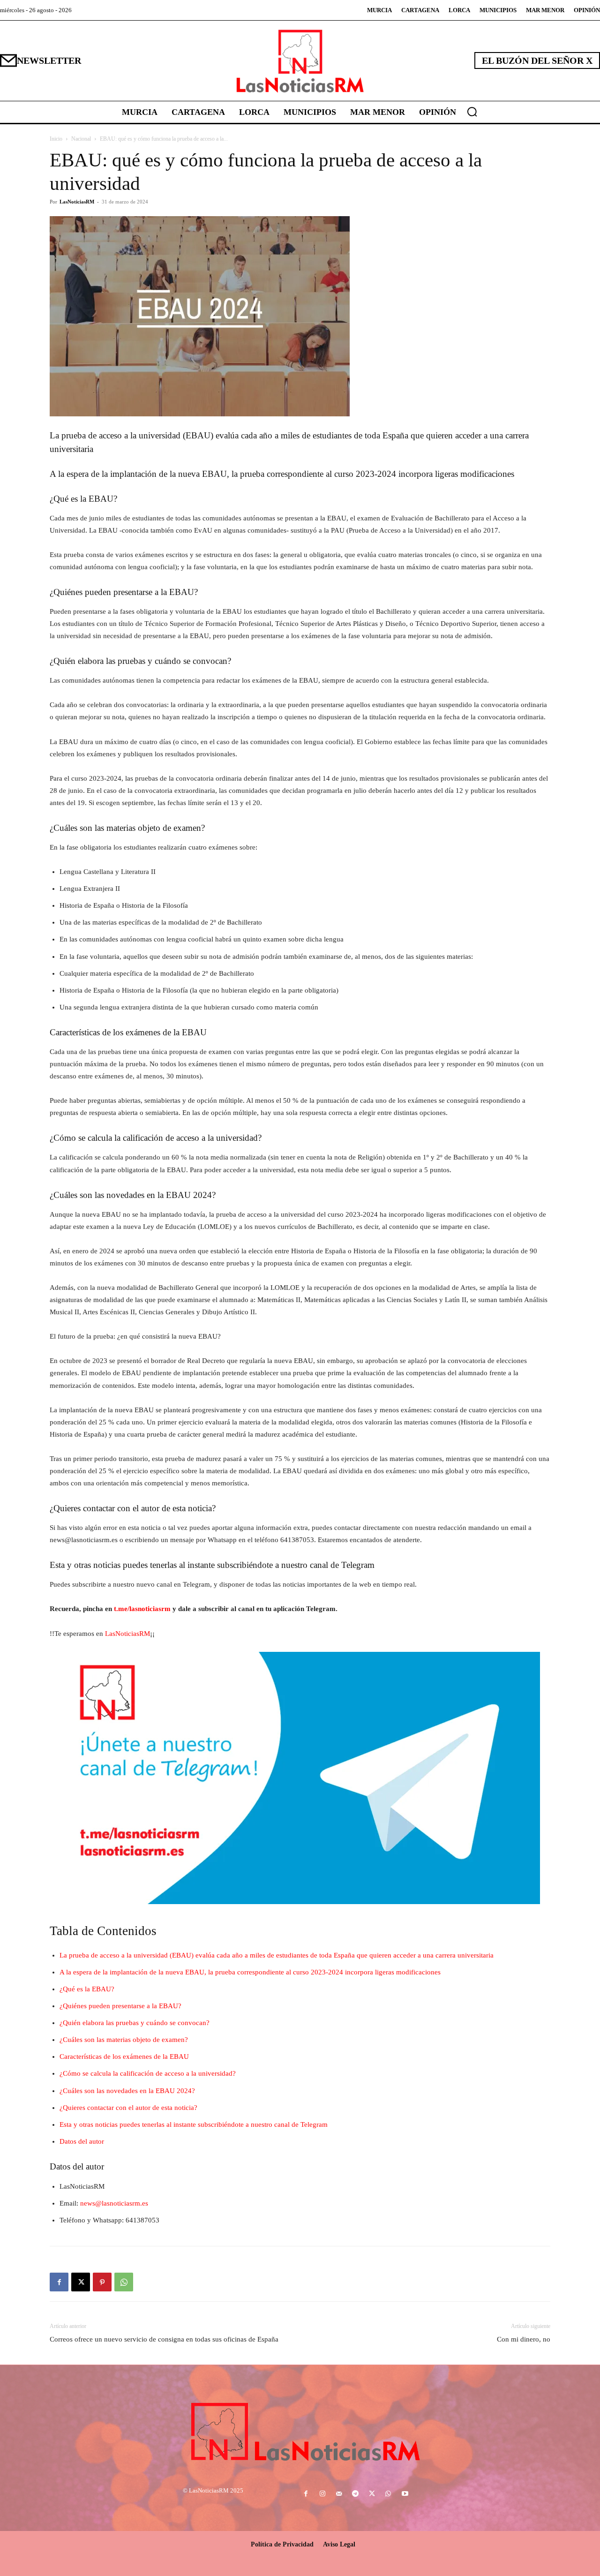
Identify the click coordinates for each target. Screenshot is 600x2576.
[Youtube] (405, 2494)
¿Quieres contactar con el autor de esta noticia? (128, 2108)
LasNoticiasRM (77, 202)
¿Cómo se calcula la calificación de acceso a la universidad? (148, 2073)
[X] (81, 2282)
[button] (472, 112)
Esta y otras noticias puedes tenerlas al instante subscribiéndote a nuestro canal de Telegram (194, 2124)
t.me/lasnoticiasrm (142, 1609)
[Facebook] (59, 2282)
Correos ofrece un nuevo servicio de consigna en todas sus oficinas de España (164, 2339)
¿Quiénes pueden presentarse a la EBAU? (120, 2006)
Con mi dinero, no (524, 2339)
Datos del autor (82, 2141)
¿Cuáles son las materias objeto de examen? (124, 2040)
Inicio (56, 139)
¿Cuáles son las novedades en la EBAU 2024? (127, 2091)
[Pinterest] (102, 2282)
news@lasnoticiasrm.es (114, 2203)
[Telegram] (355, 2494)
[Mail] (339, 2494)
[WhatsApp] (124, 2282)
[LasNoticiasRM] (300, 61)
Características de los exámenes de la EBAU (124, 2056)
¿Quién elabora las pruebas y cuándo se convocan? (135, 2023)
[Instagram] (322, 2494)
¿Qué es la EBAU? (87, 1989)
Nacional (81, 139)
